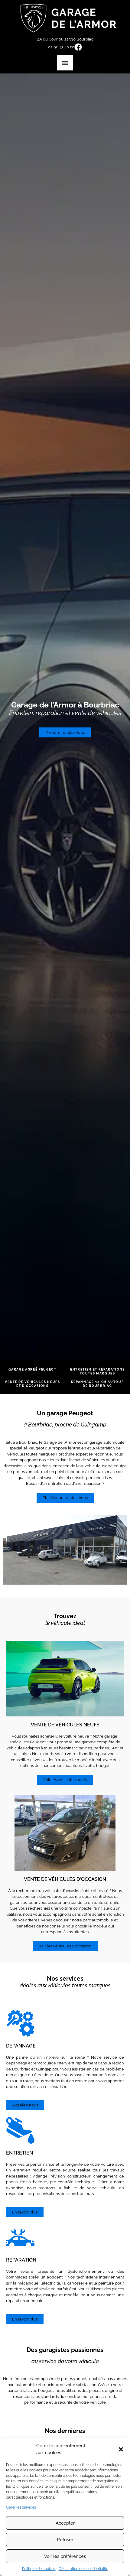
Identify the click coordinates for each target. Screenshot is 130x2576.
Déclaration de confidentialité (83, 2569)
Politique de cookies (39, 2569)
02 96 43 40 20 (61, 47)
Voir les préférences (65, 2556)
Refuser (65, 2540)
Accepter (65, 2523)
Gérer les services (21, 2507)
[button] (121, 2449)
